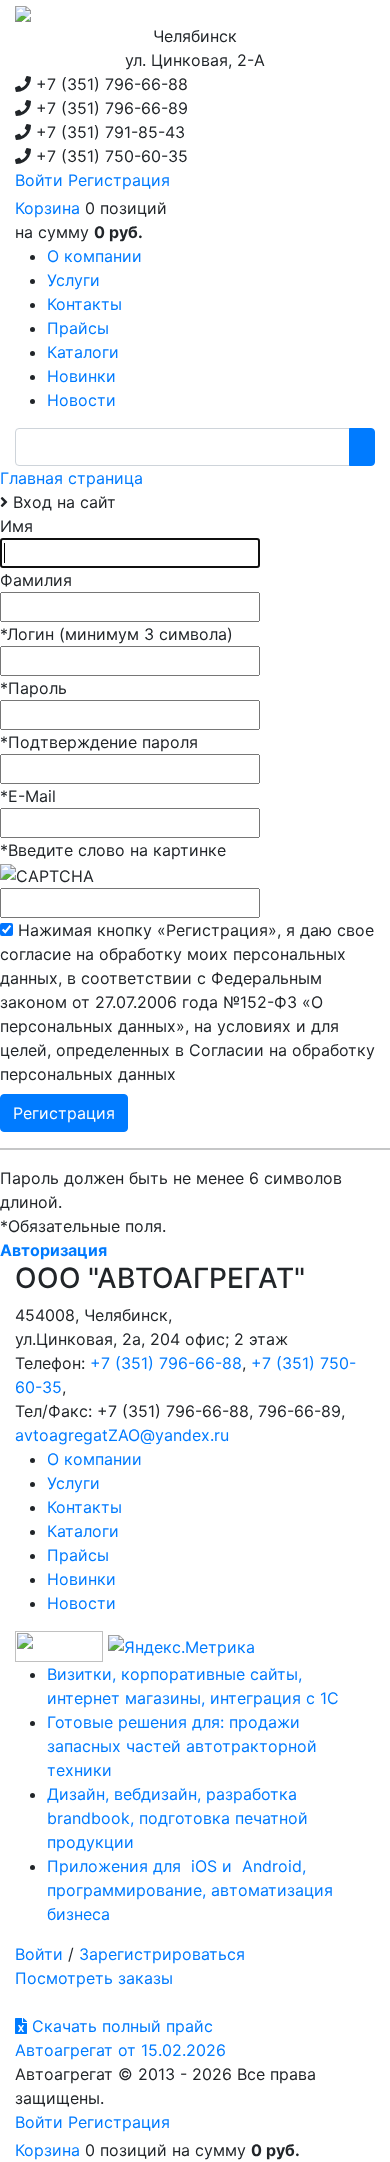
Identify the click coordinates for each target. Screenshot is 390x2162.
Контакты (84, 1507)
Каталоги (83, 1531)
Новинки (81, 1579)
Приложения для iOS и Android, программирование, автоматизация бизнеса (190, 1890)
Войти (39, 180)
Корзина (47, 208)
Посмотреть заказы (94, 1978)
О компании (94, 1459)
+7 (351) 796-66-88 (166, 1363)
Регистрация (119, 180)
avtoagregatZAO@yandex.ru (122, 1435)
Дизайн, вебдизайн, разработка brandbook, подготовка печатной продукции (177, 1818)
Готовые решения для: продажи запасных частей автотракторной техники (182, 1746)
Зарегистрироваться (162, 1954)
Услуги (73, 1483)
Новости (81, 1603)
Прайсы (78, 1555)
